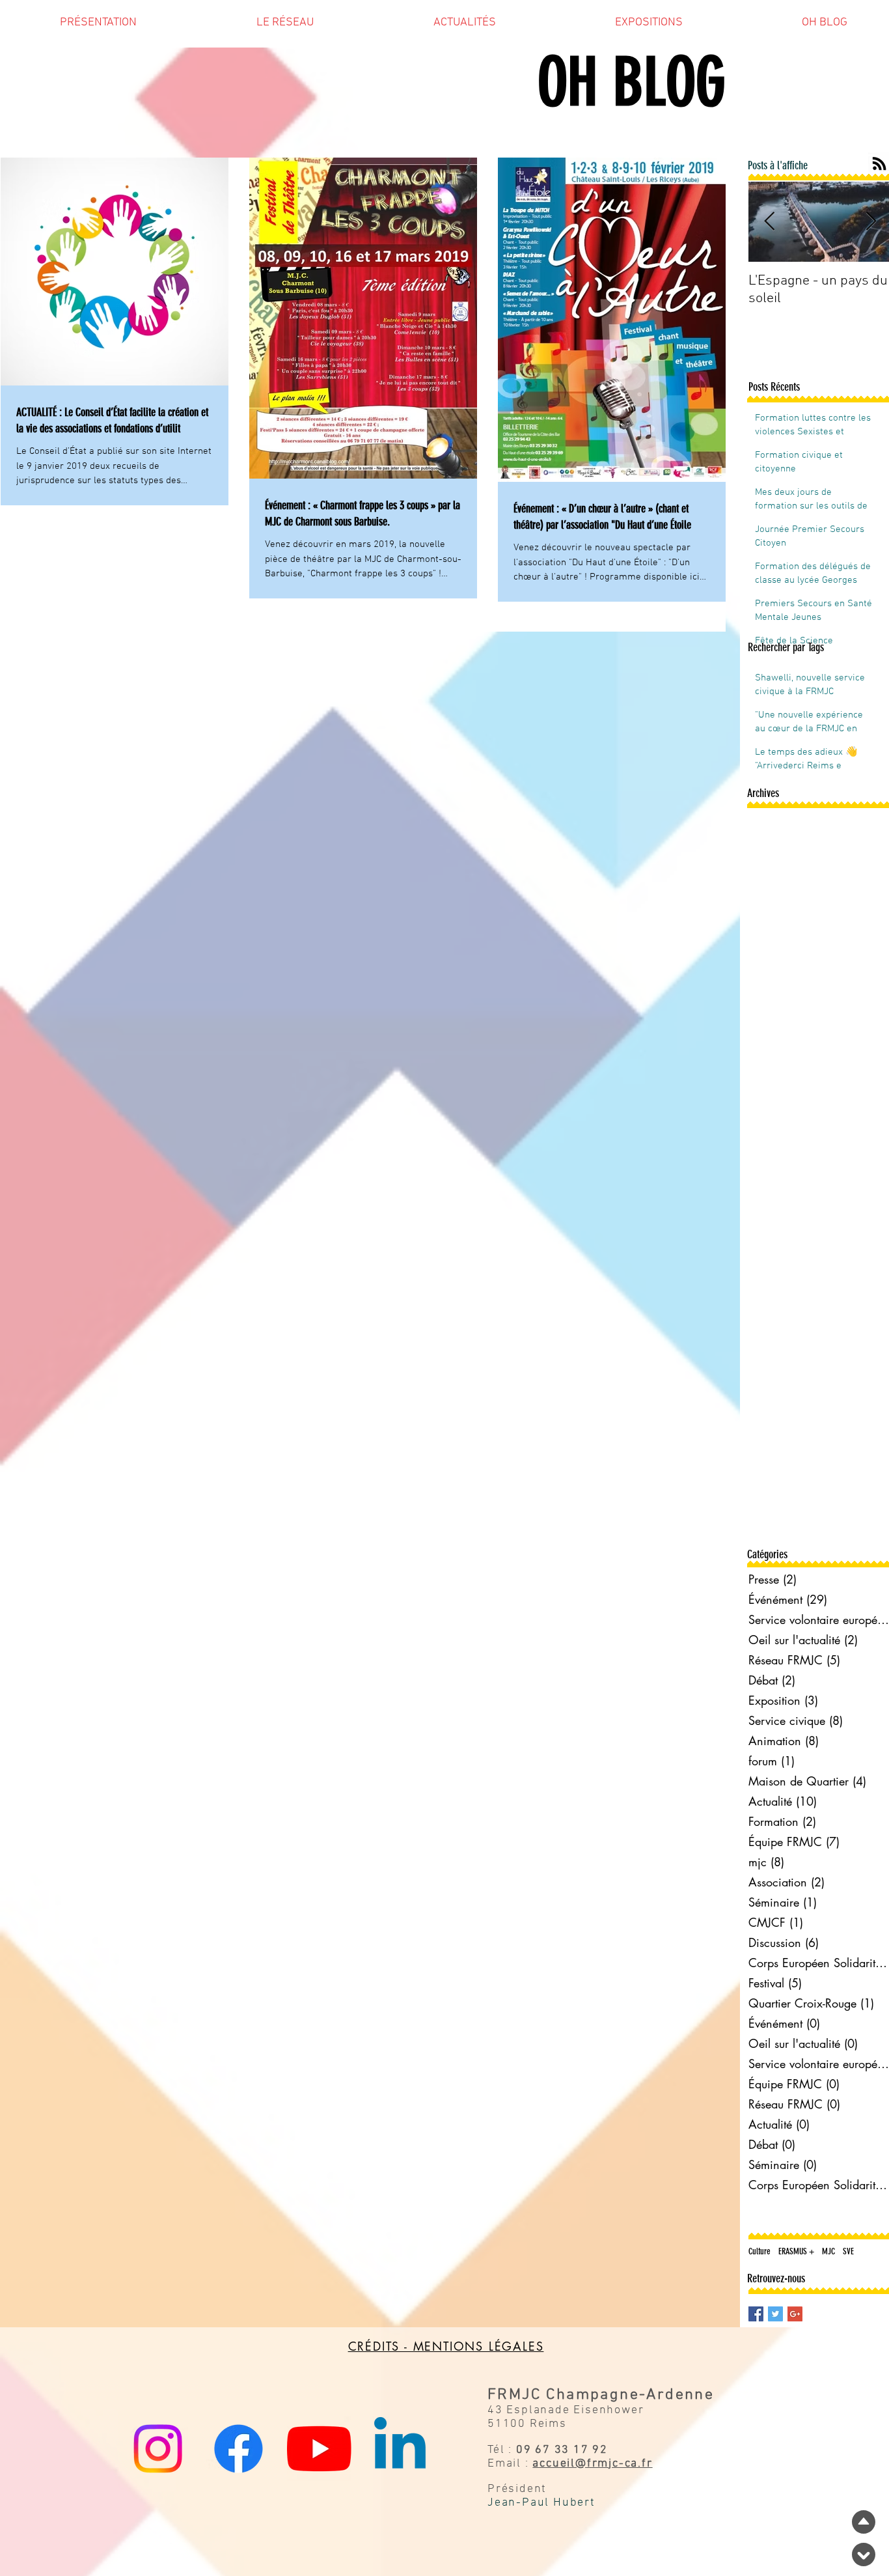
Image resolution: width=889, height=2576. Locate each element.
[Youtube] (319, 2449)
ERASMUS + (796, 2251)
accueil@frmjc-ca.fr (592, 2464)
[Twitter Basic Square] (775, 2314)
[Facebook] (239, 2449)
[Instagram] (158, 2449)
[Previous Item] (769, 222)
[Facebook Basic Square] (756, 2314)
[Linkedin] (400, 2449)
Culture (759, 2251)
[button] (98, 27)
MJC (828, 2251)
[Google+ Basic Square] (795, 2314)
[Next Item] (871, 222)
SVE (848, 2251)
